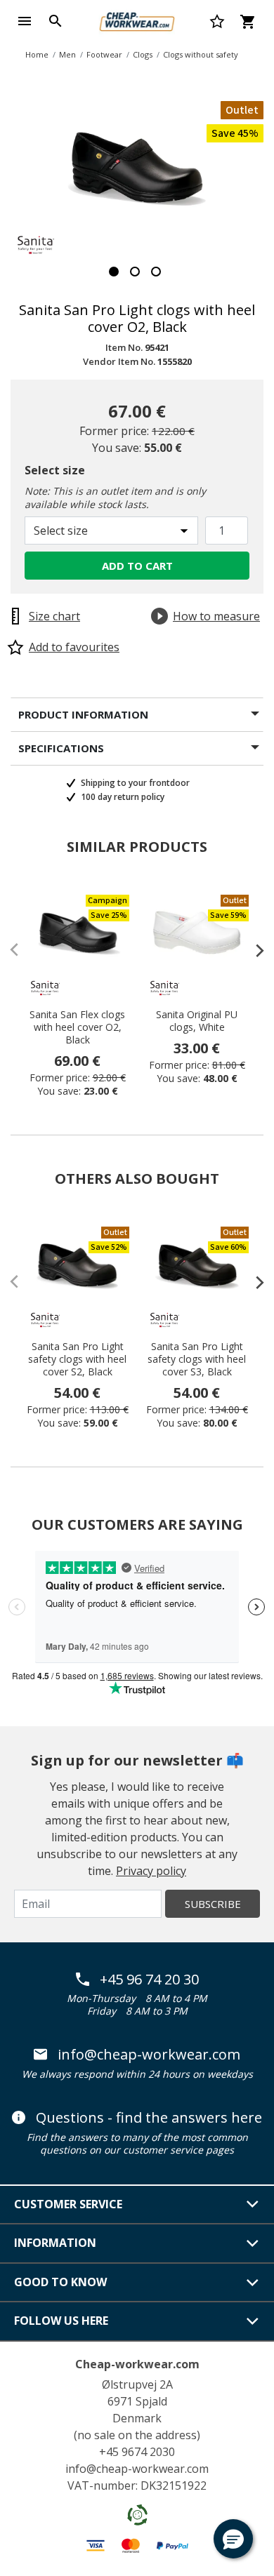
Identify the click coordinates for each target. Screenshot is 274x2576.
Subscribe (213, 1904)
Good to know (60, 2282)
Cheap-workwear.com (137, 2364)
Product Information (83, 714)
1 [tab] (114, 272)
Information (55, 2243)
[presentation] (253, 950)
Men (67, 54)
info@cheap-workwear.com (149, 2055)
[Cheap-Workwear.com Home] (137, 20)
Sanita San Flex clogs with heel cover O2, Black (77, 1027)
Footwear (104, 54)
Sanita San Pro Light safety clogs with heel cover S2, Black (77, 1359)
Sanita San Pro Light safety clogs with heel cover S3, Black (197, 1359)
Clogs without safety (201, 54)
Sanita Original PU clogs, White (197, 1021)
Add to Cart (137, 566)
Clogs (143, 54)
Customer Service (68, 2204)
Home (37, 54)
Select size (55, 470)
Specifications (61, 748)
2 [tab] (135, 272)
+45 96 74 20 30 (149, 1980)
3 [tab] (156, 272)
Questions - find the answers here (149, 2118)
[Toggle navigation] (25, 21)
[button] (233, 2539)
